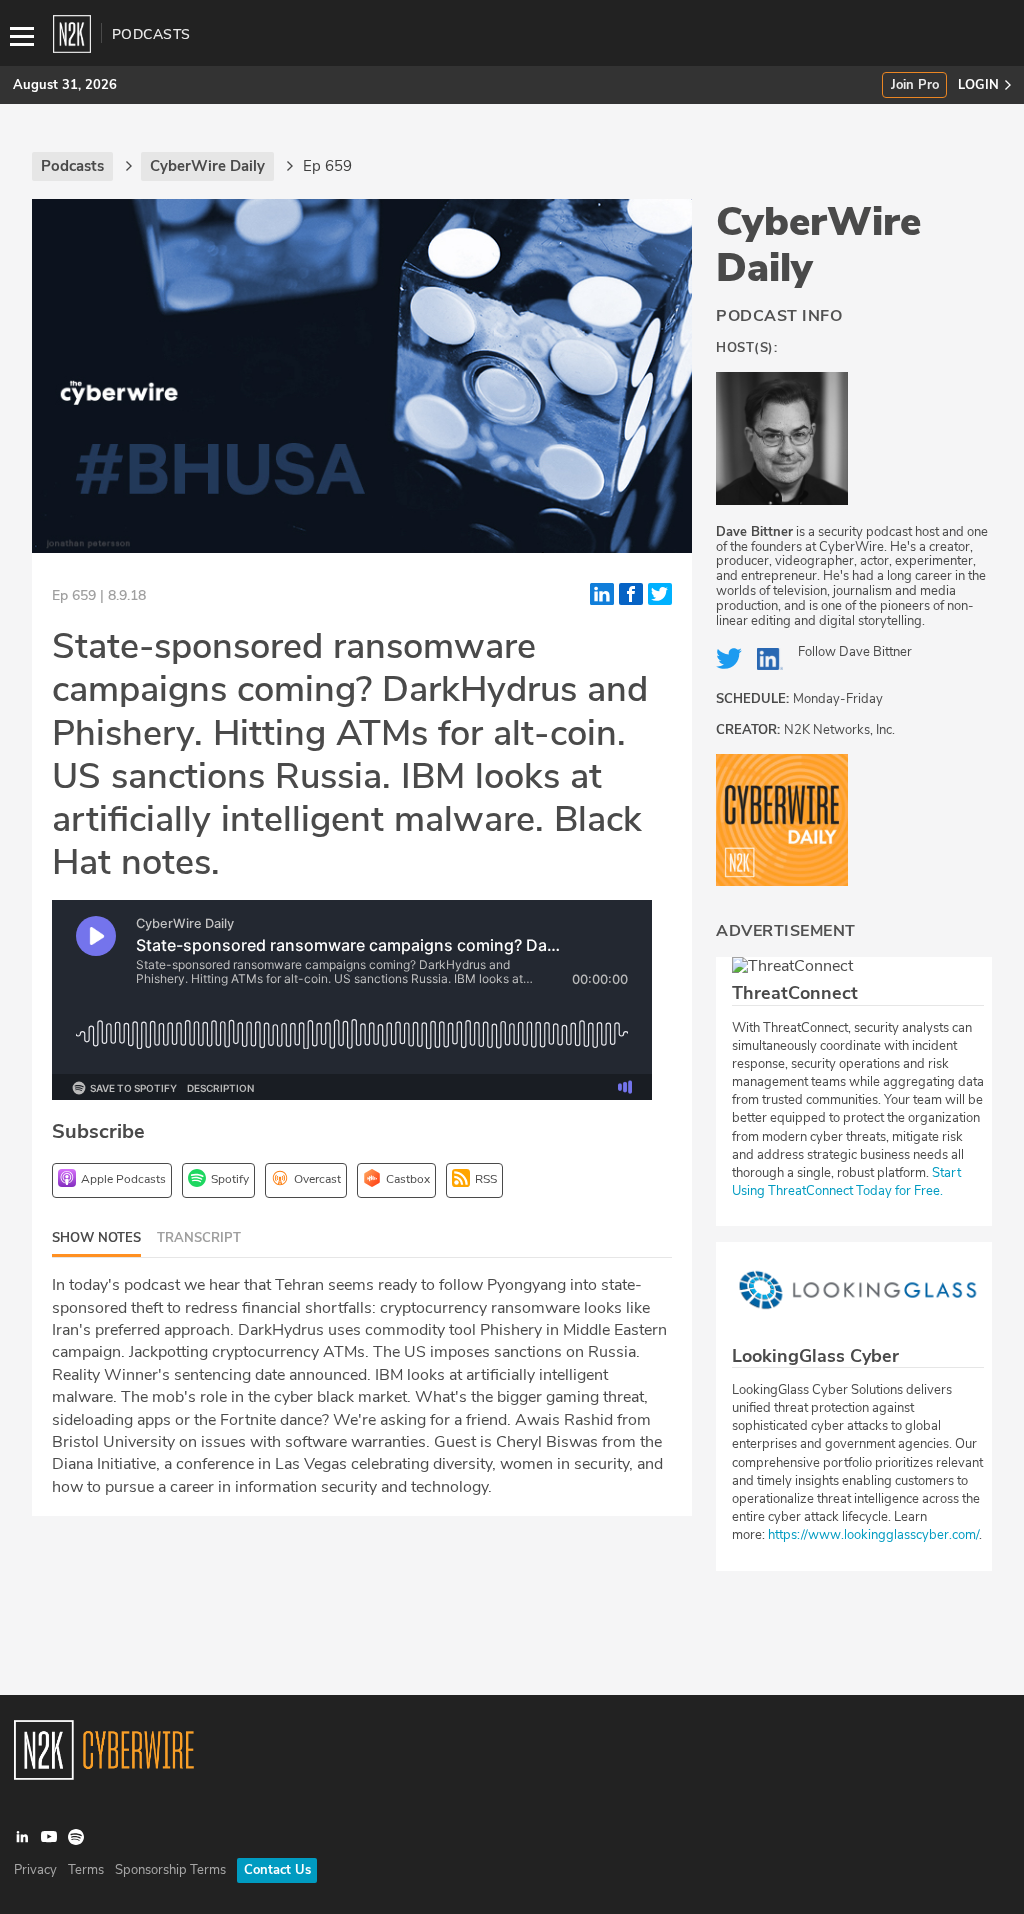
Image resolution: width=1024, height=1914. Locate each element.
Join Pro (915, 85)
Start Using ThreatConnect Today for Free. (846, 1182)
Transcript (199, 1238)
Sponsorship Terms (170, 1870)
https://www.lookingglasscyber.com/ (873, 1535)
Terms (86, 1870)
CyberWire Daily (818, 245)
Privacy (35, 1870)
